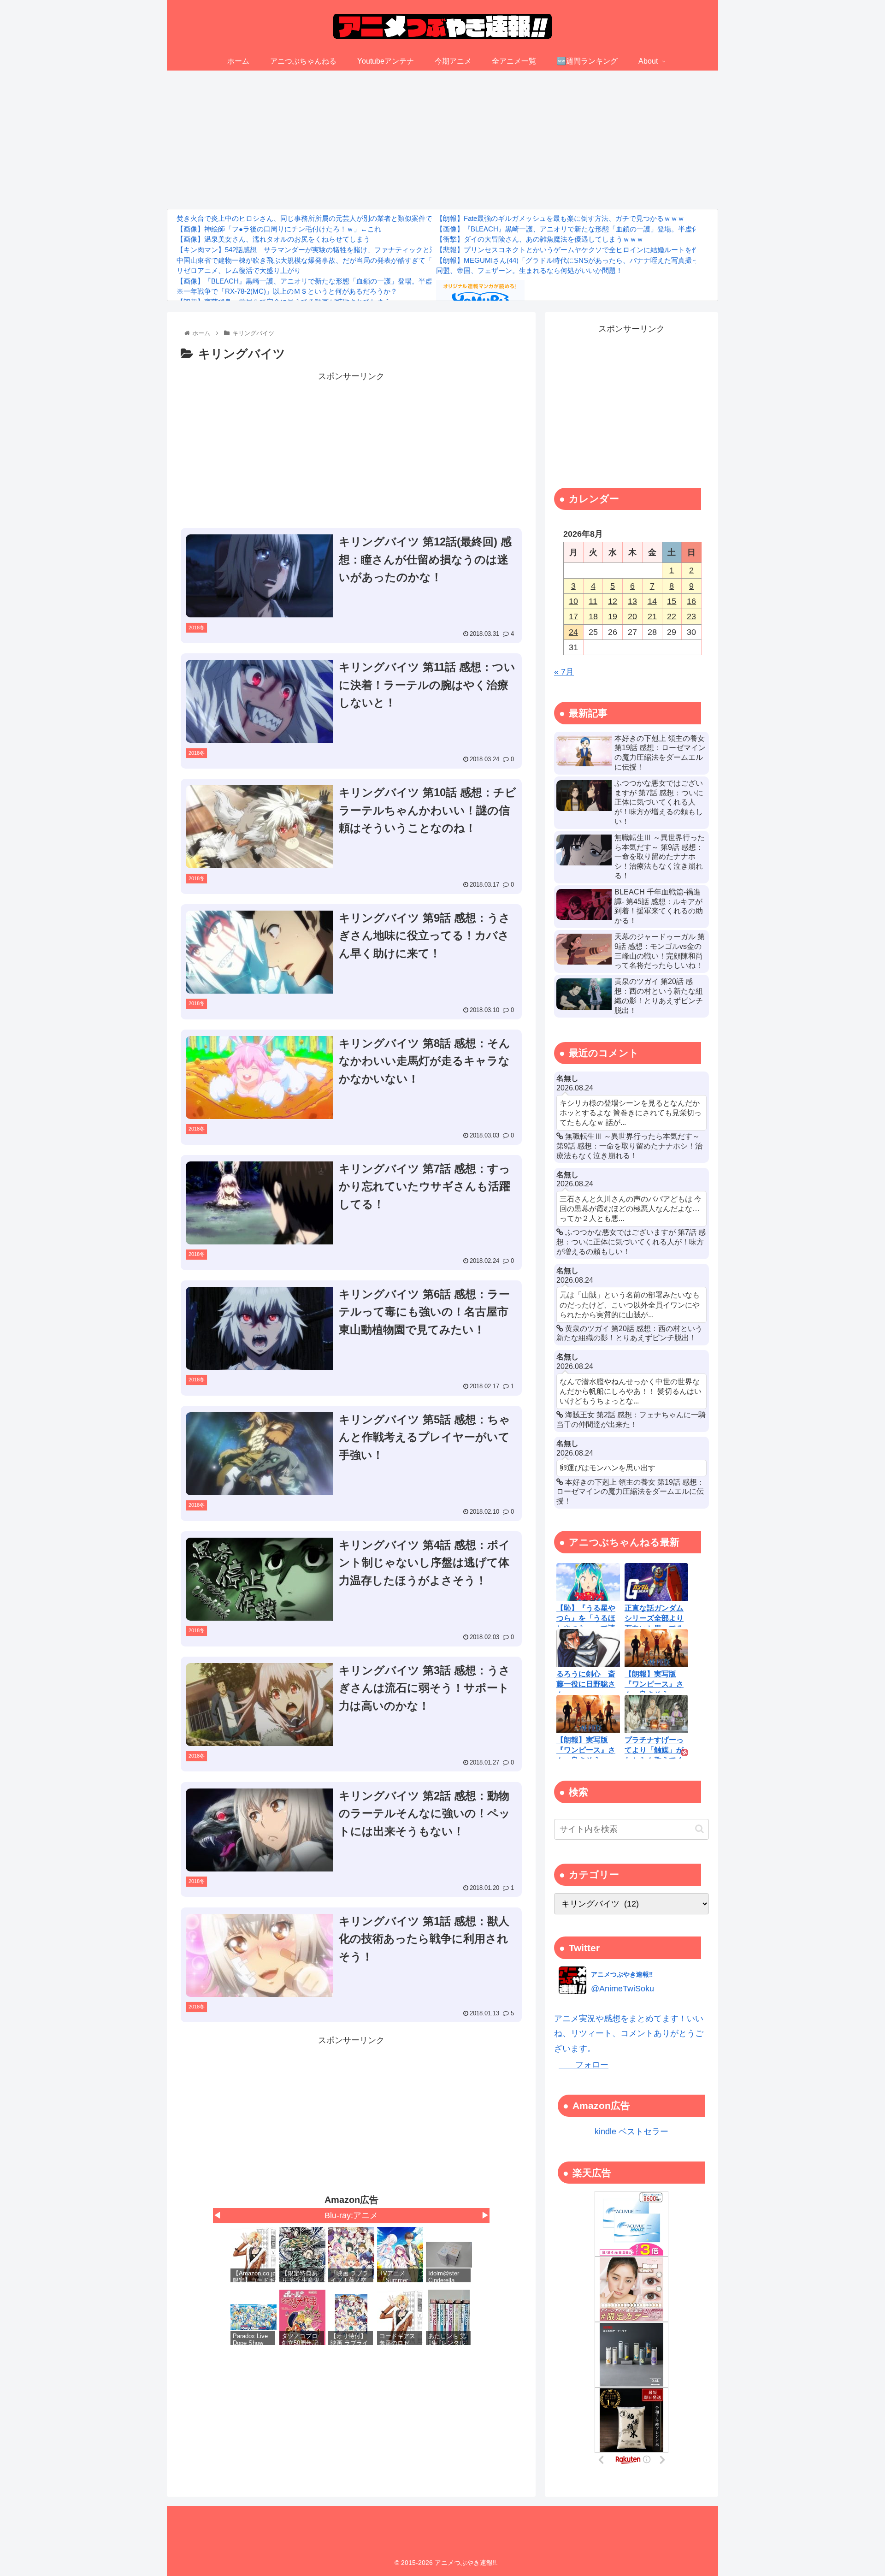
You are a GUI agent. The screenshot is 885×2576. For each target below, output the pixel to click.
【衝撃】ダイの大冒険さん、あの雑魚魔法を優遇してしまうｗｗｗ (540, 239)
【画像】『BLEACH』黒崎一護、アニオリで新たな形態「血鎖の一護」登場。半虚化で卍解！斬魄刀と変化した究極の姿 (363, 281)
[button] (699, 1829)
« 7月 (564, 672)
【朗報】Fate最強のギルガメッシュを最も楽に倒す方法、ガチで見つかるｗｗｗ (560, 218)
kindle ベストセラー (631, 2132)
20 (632, 616)
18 (593, 616)
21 (652, 616)
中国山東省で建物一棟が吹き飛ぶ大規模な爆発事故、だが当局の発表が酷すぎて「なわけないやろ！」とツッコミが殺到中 (367, 260)
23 (691, 616)
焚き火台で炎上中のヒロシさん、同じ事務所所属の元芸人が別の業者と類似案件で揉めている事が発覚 (336, 218)
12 (613, 601)
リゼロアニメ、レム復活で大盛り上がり (239, 270)
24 (573, 632)
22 (672, 616)
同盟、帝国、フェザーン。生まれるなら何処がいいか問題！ (529, 270)
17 (573, 616)
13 (632, 601)
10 (573, 601)
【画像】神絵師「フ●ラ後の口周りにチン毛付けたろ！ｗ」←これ (279, 229)
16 (691, 601)
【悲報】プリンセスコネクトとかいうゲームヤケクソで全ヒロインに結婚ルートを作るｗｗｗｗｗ (588, 250)
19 (613, 616)
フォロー (584, 2065)
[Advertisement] (442, 140)
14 (652, 601)
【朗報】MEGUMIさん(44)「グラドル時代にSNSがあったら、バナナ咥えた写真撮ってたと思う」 (588, 260)
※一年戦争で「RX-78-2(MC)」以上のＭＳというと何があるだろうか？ (287, 291)
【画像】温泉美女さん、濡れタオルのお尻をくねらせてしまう (273, 239)
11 (593, 601)
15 (672, 601)
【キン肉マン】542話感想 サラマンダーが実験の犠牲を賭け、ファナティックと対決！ (313, 250)
